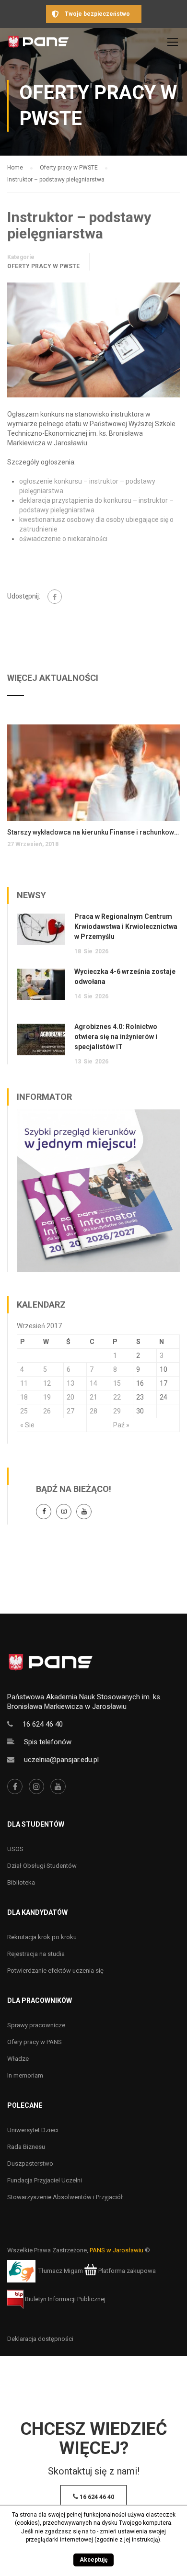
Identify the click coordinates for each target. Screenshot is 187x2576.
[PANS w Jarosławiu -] (38, 44)
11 (24, 1383)
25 (24, 1411)
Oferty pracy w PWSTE (43, 266)
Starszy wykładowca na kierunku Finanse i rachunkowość (93, 832)
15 (117, 1383)
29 (117, 1411)
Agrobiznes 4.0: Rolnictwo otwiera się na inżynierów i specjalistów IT (116, 1037)
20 (70, 1397)
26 (47, 1411)
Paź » (121, 1425)
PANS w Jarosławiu (117, 2250)
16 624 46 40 (43, 1724)
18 (24, 1397)
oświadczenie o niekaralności (63, 539)
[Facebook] (55, 597)
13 (70, 1383)
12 (47, 1383)
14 (93, 1383)
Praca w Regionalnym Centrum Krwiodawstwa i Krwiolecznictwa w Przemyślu (126, 926)
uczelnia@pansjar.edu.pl (61, 1760)
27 (70, 1411)
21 (93, 1397)
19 (47, 1397)
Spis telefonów (48, 1742)
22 (117, 1397)
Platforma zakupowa (126, 2271)
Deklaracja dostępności (40, 2339)
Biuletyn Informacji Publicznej (64, 2299)
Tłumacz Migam (61, 2271)
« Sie (27, 1425)
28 (93, 1411)
